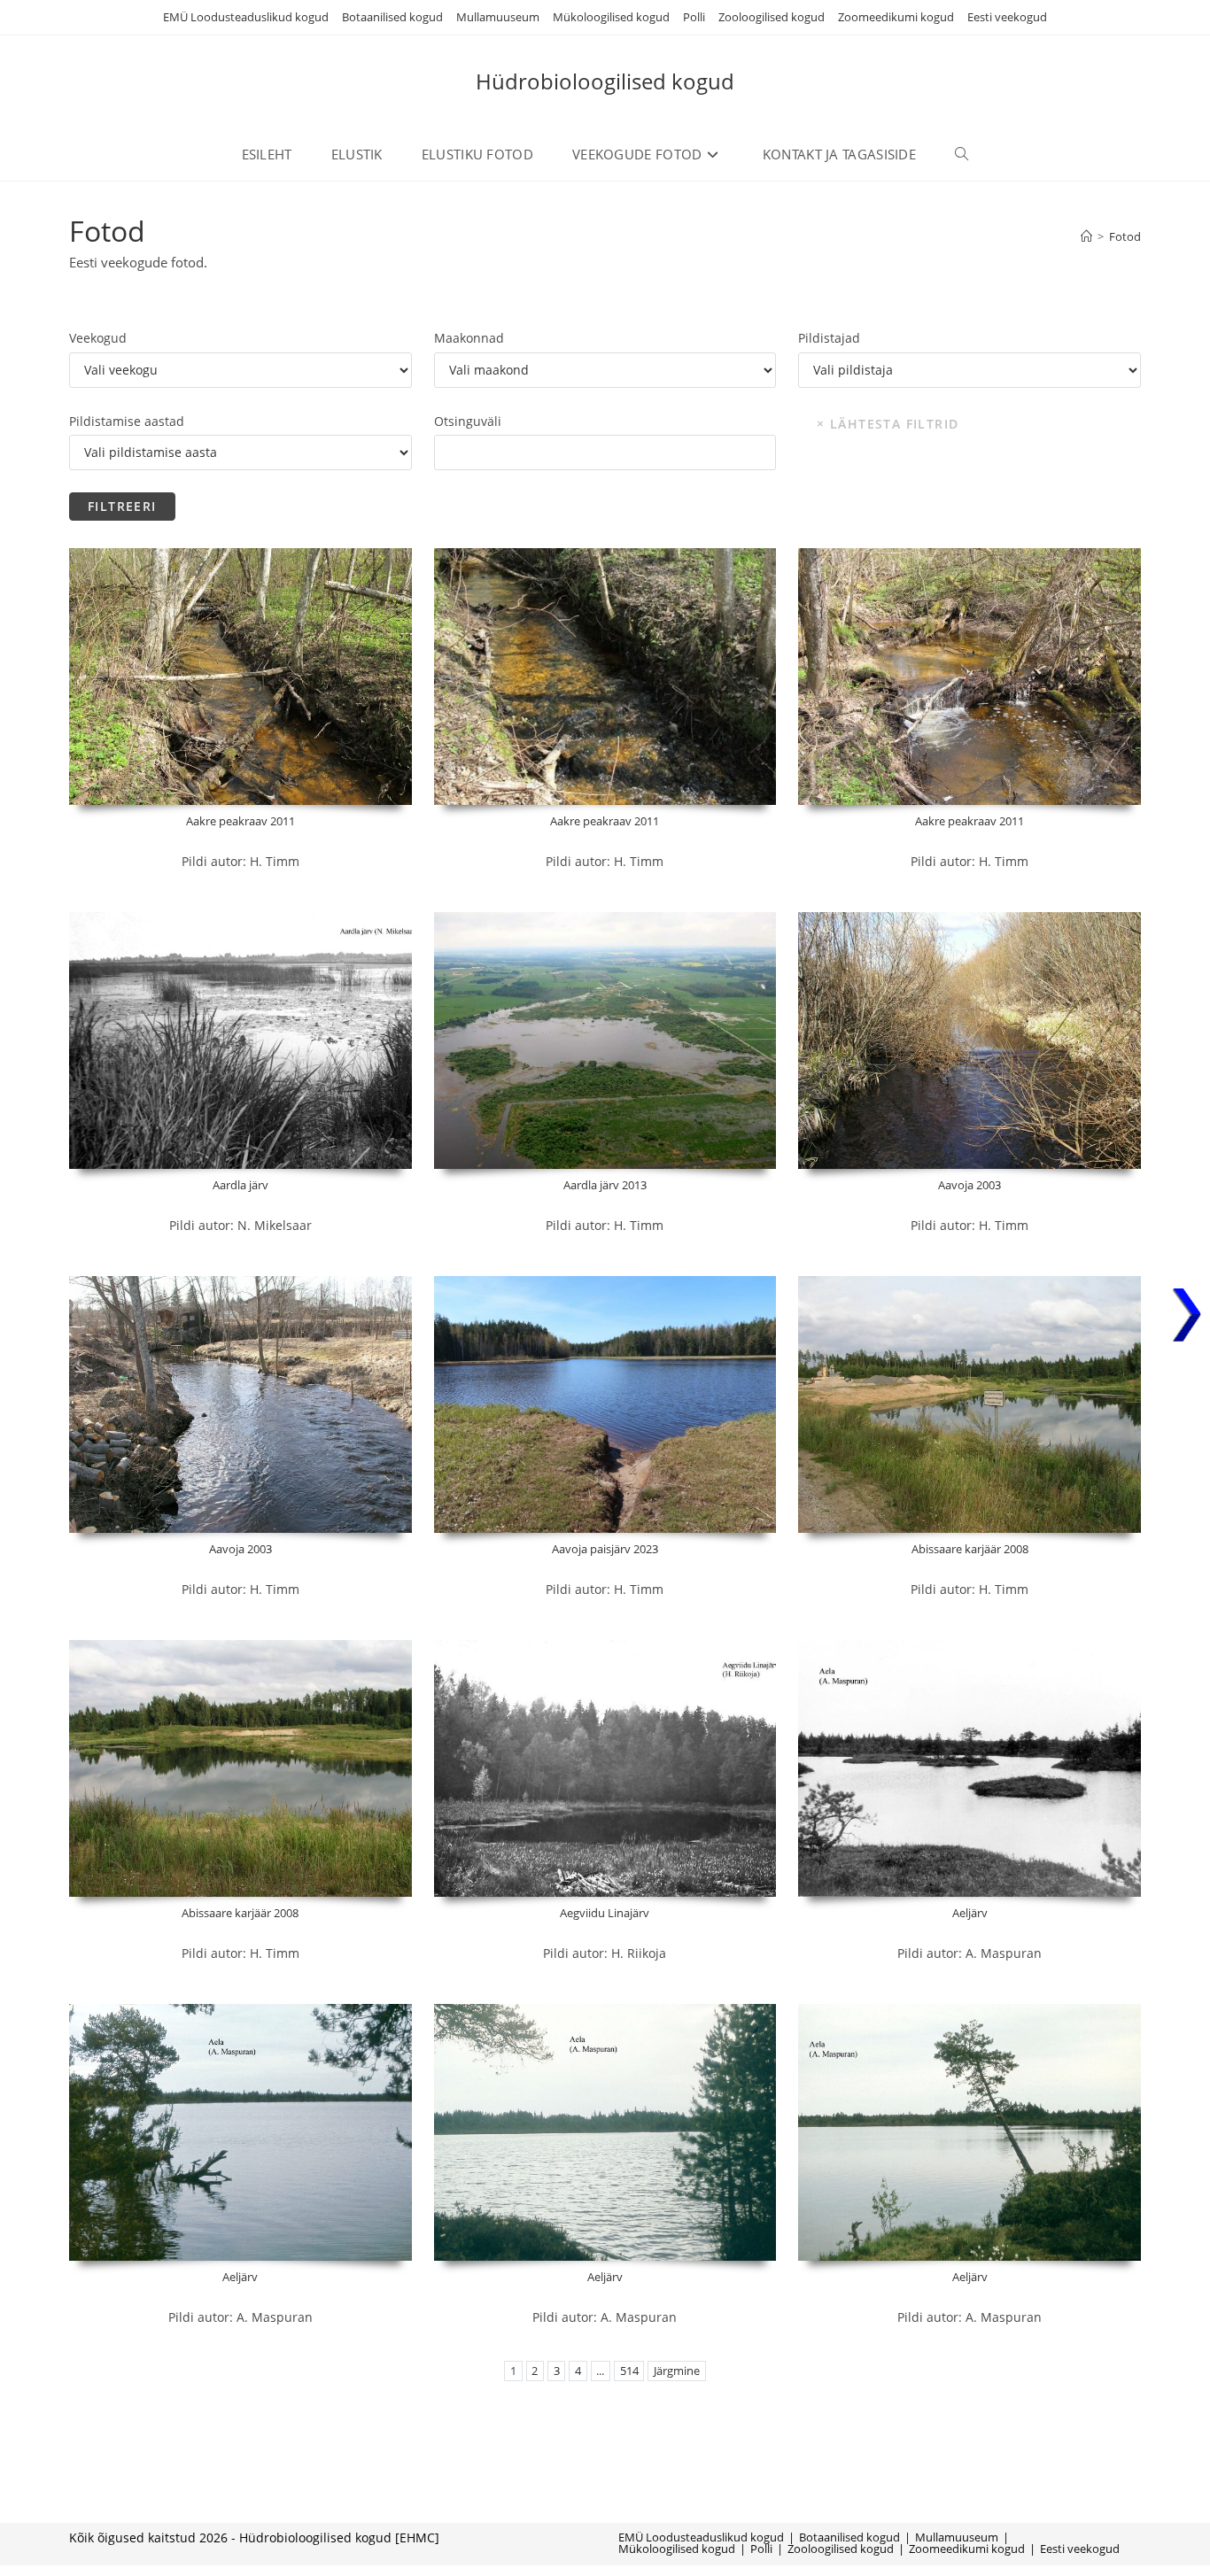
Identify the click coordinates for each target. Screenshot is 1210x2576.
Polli (694, 17)
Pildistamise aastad (127, 421)
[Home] (1086, 236)
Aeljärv (970, 1913)
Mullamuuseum (498, 17)
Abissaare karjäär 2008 (970, 1549)
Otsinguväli (468, 421)
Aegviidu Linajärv (605, 1913)
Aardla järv (240, 1185)
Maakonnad (469, 338)
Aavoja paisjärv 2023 (605, 1549)
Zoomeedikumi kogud (896, 17)
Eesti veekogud (1007, 17)
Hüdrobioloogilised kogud (605, 81)
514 (629, 2371)
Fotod (1125, 236)
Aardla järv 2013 (605, 1185)
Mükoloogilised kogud (611, 17)
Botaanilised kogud (392, 17)
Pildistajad (829, 338)
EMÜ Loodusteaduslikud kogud (246, 17)
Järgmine (677, 2371)
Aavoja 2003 (970, 1185)
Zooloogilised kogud (772, 17)
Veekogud (98, 338)
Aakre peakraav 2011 (240, 821)
